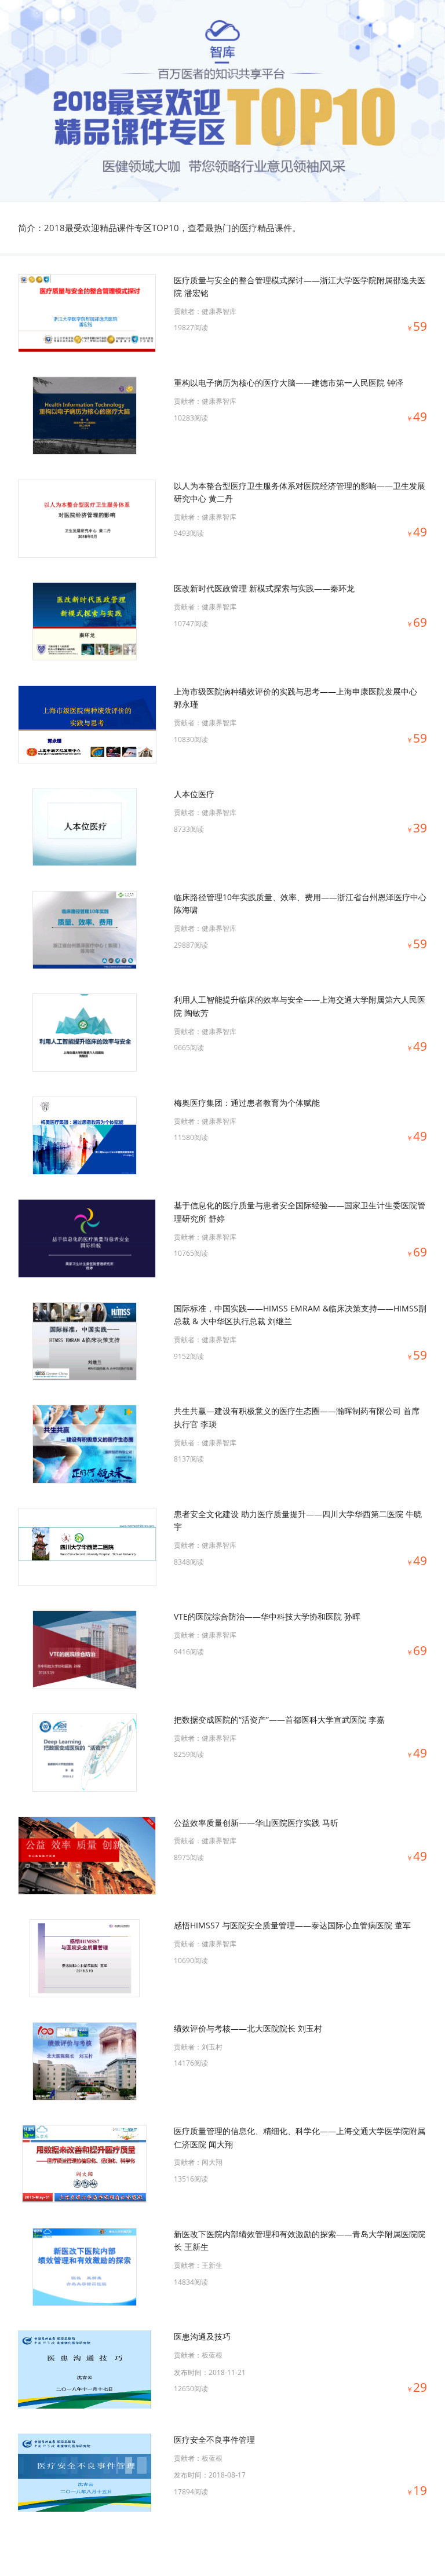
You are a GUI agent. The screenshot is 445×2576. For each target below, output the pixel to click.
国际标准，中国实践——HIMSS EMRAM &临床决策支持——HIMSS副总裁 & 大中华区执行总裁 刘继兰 (300, 1315)
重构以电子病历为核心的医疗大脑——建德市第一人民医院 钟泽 (289, 383)
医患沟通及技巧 (202, 2336)
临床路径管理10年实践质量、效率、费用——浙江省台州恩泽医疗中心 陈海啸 (300, 903)
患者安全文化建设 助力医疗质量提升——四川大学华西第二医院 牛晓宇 (298, 1520)
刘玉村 (212, 2047)
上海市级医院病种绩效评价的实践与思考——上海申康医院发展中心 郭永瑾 (296, 698)
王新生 (212, 2265)
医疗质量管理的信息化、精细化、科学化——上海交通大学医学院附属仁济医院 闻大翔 (300, 2137)
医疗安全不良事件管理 (214, 2440)
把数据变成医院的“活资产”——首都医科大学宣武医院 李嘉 (279, 1720)
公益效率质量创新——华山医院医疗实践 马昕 (256, 1823)
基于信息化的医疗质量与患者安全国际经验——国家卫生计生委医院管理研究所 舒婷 (300, 1212)
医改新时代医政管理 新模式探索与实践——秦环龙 (264, 588)
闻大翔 (212, 2162)
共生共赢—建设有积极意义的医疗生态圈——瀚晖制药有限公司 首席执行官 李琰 (297, 1417)
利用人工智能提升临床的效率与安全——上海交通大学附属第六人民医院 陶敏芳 (300, 1006)
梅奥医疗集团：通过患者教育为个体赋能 (247, 1103)
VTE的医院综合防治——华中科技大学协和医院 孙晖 (267, 1616)
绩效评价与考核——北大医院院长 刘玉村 (248, 2028)
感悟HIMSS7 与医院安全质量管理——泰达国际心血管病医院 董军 (292, 1925)
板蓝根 (212, 2355)
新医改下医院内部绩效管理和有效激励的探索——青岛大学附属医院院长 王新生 (300, 2240)
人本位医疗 (194, 794)
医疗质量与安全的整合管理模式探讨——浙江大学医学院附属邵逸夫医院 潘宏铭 (300, 286)
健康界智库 (219, 311)
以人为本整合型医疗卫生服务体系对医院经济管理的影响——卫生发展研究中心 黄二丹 (300, 492)
